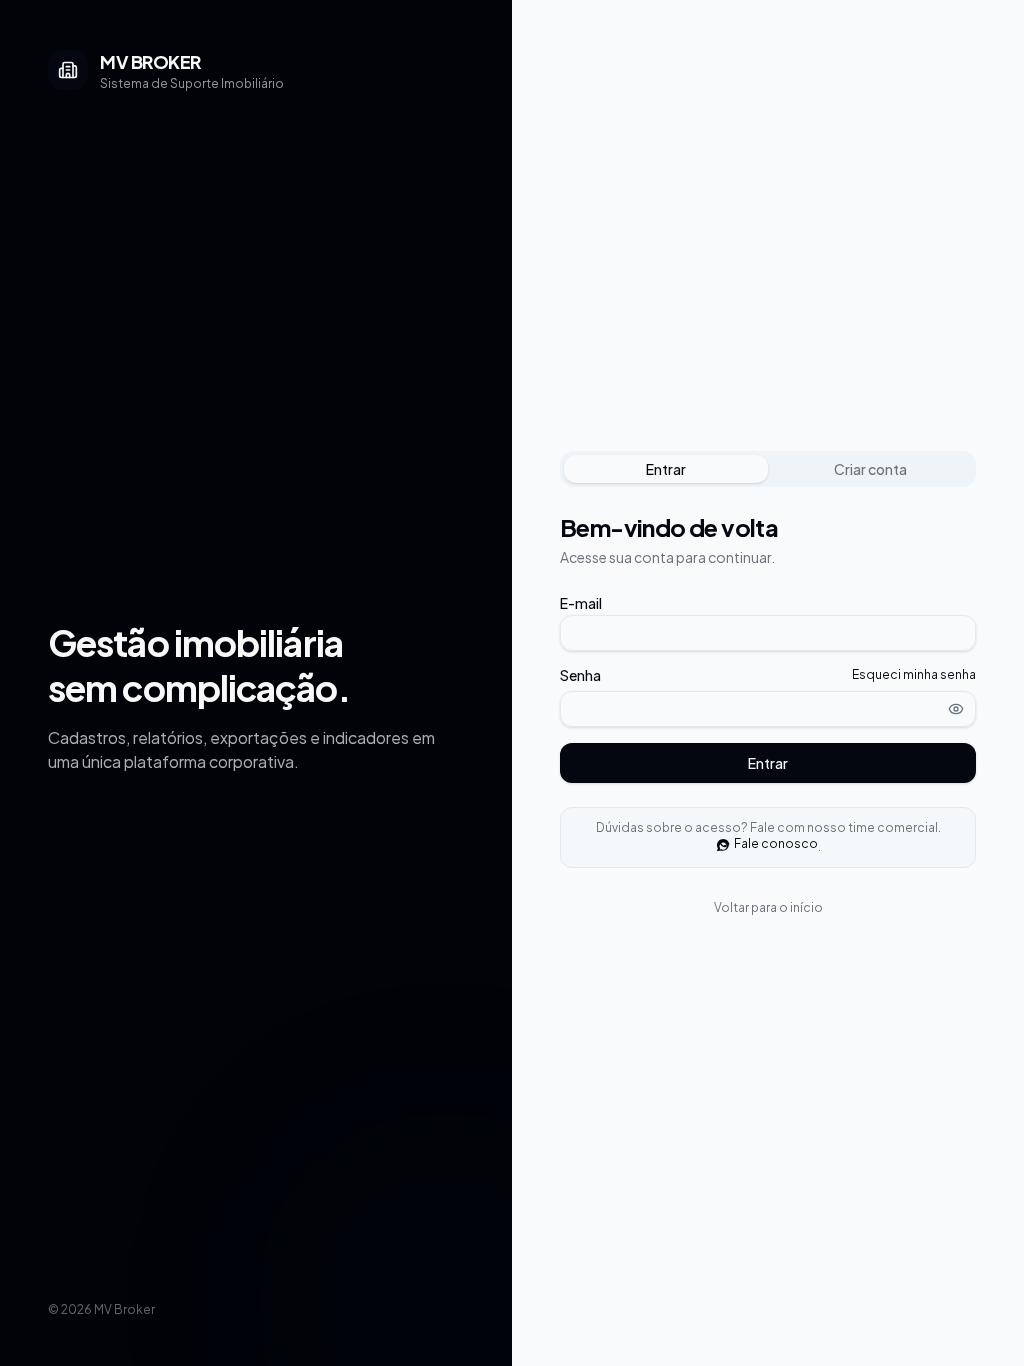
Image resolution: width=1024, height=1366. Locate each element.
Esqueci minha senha (914, 674)
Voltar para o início (768, 907)
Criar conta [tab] (870, 469)
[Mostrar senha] (956, 709)
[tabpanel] (768, 647)
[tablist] (768, 469)
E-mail (581, 603)
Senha (580, 675)
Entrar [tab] (666, 469)
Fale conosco (776, 843)
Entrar (768, 763)
